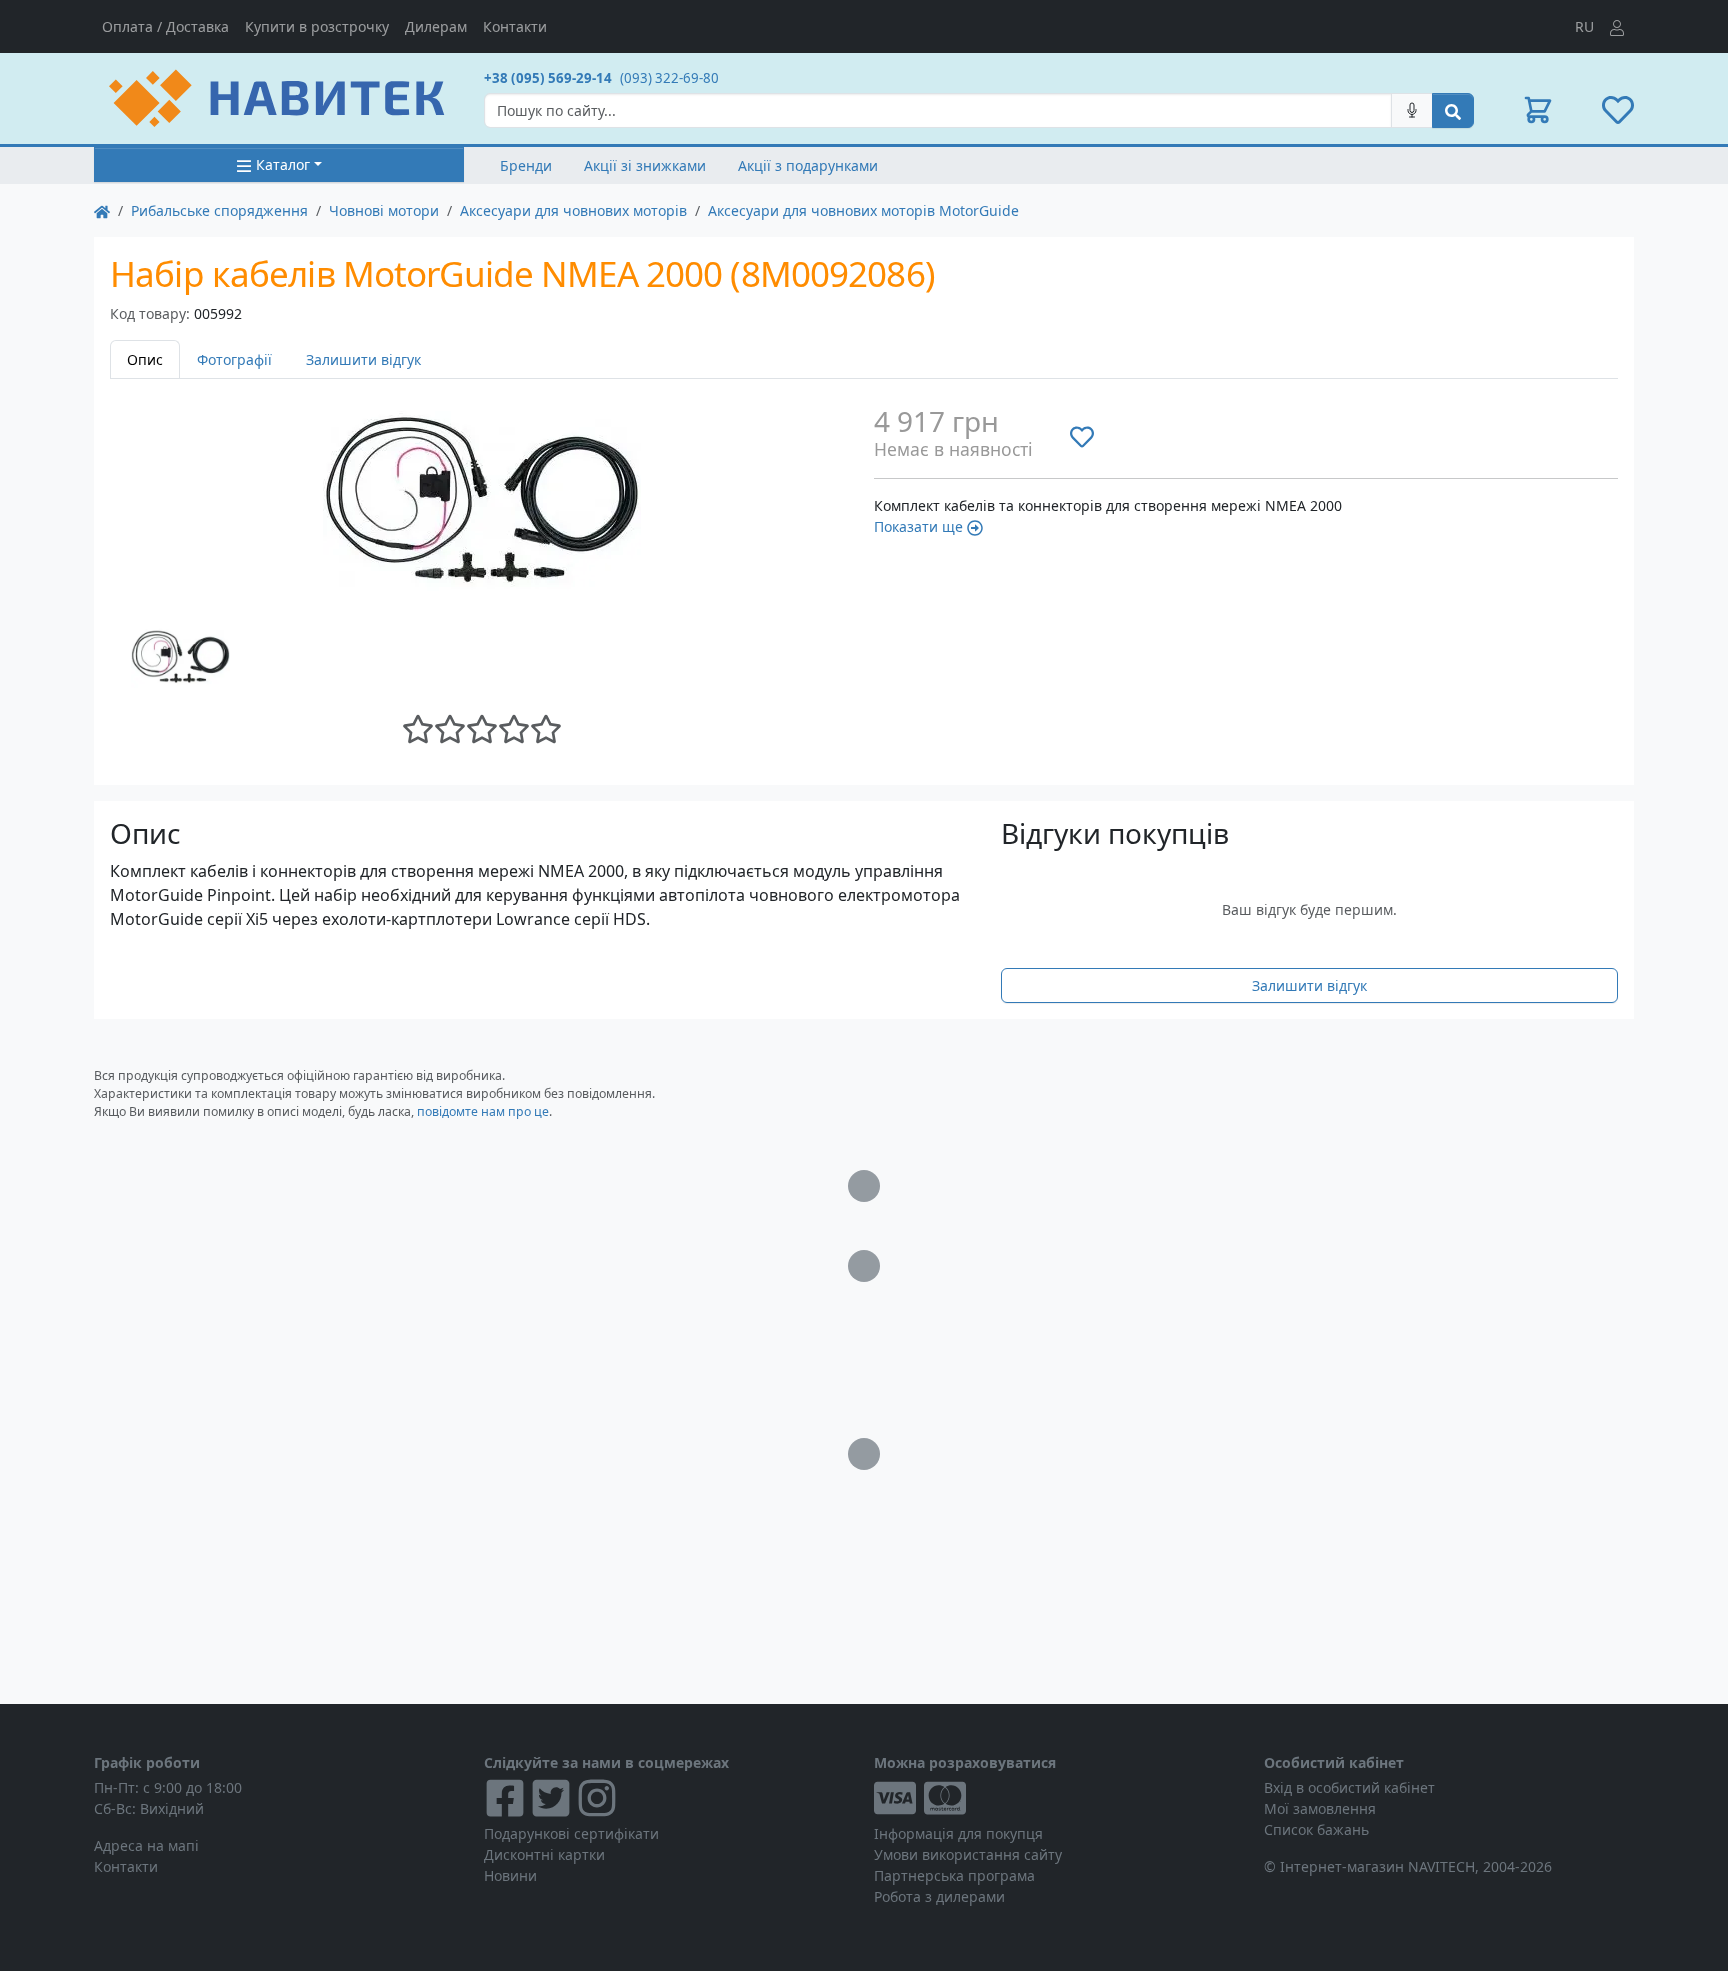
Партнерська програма (954, 1875)
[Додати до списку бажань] (1082, 436)
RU (1584, 26)
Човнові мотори (384, 210)
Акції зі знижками (645, 165)
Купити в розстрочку (317, 26)
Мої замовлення (1320, 1808)
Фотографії (234, 359)
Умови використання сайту (968, 1854)
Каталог (283, 164)
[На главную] (102, 210)
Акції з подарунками (808, 165)
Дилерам (436, 26)
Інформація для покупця (958, 1833)
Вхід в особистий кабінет (1349, 1787)
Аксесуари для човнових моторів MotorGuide (863, 210)
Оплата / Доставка (165, 26)
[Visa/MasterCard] (1059, 1798)
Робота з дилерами (939, 1896)
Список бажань (1316, 1829)
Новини (510, 1875)
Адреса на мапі (146, 1845)
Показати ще (918, 526)
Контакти (515, 26)
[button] (1538, 110)
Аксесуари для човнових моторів (573, 210)
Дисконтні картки (544, 1854)
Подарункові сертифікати (571, 1833)
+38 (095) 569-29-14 (548, 78)
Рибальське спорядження (219, 210)
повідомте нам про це (483, 1111)
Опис (145, 359)
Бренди (526, 165)
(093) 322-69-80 (669, 78)
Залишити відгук (363, 359)
